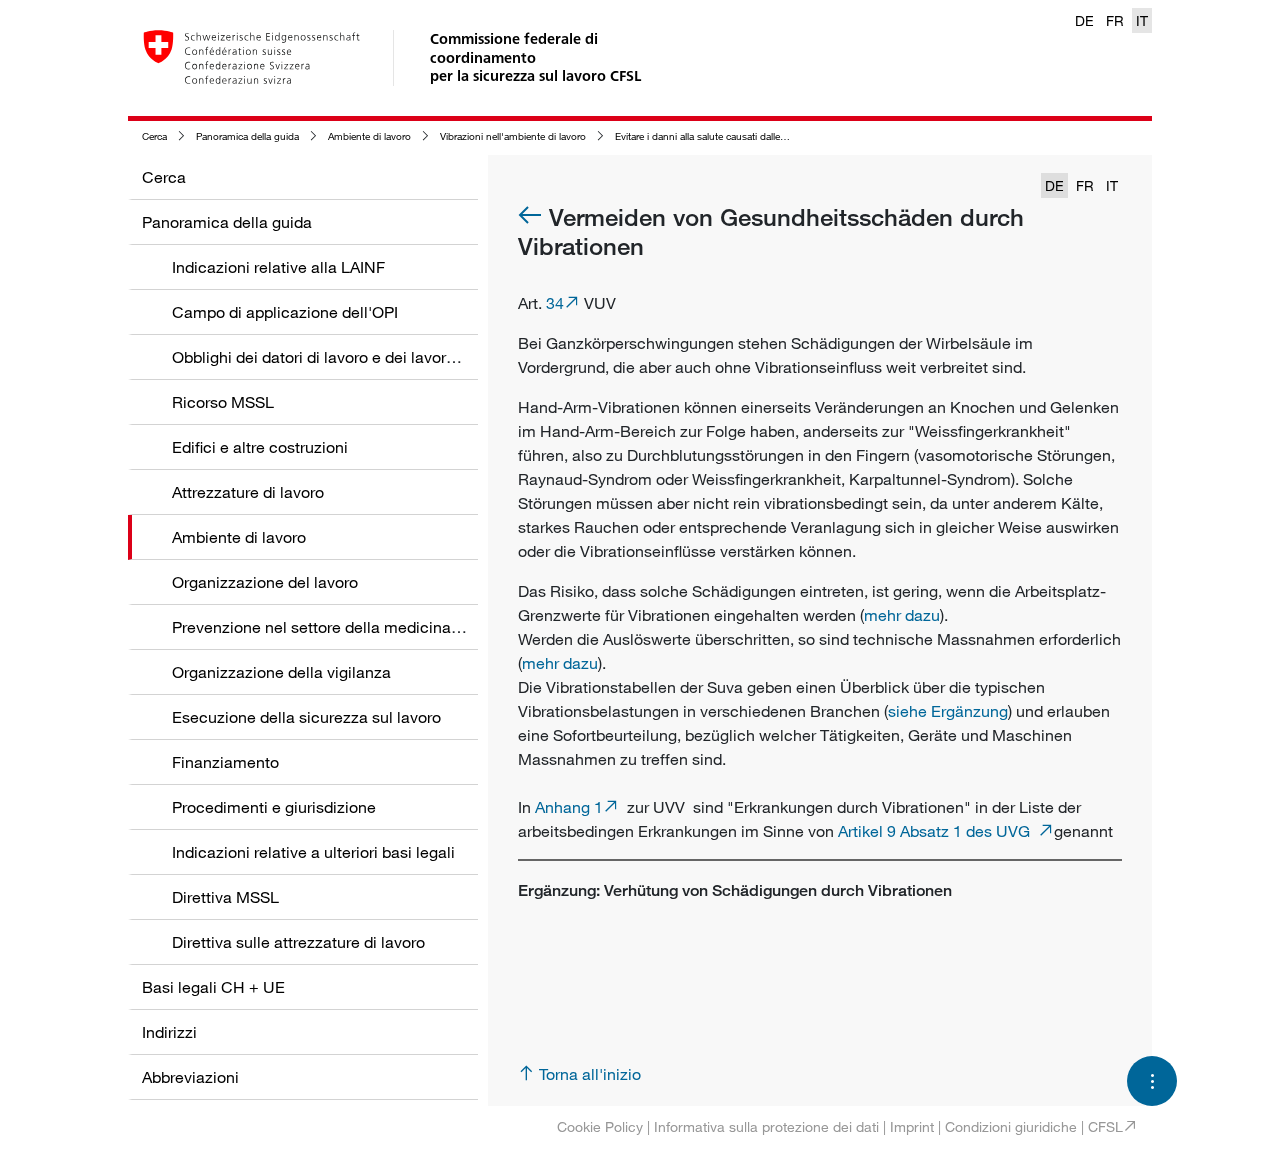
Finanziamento (225, 762)
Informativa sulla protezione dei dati (766, 1126)
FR (1115, 20)
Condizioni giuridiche (1011, 1126)
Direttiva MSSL (225, 897)
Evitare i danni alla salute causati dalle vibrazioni (720, 136)
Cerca (154, 136)
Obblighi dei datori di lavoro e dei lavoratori (325, 357)
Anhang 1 (569, 807)
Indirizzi (169, 1032)
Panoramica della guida (247, 136)
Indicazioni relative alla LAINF (278, 267)
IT (1142, 20)
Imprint (912, 1126)
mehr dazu (902, 615)
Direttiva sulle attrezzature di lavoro (298, 942)
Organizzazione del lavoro (265, 582)
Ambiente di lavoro (369, 136)
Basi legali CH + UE (213, 987)
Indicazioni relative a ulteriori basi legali (313, 852)
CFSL (1105, 1126)
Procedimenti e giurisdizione (274, 807)
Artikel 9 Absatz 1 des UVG (938, 831)
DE (1084, 20)
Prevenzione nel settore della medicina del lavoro (348, 627)
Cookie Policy (600, 1126)
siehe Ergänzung (948, 711)
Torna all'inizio (590, 1074)
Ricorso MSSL (223, 402)
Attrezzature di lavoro (248, 492)
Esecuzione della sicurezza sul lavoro (306, 717)
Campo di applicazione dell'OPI (285, 312)
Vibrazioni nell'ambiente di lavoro (513, 136)
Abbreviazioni (190, 1077)
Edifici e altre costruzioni (260, 447)
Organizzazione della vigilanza (281, 672)
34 (555, 303)
